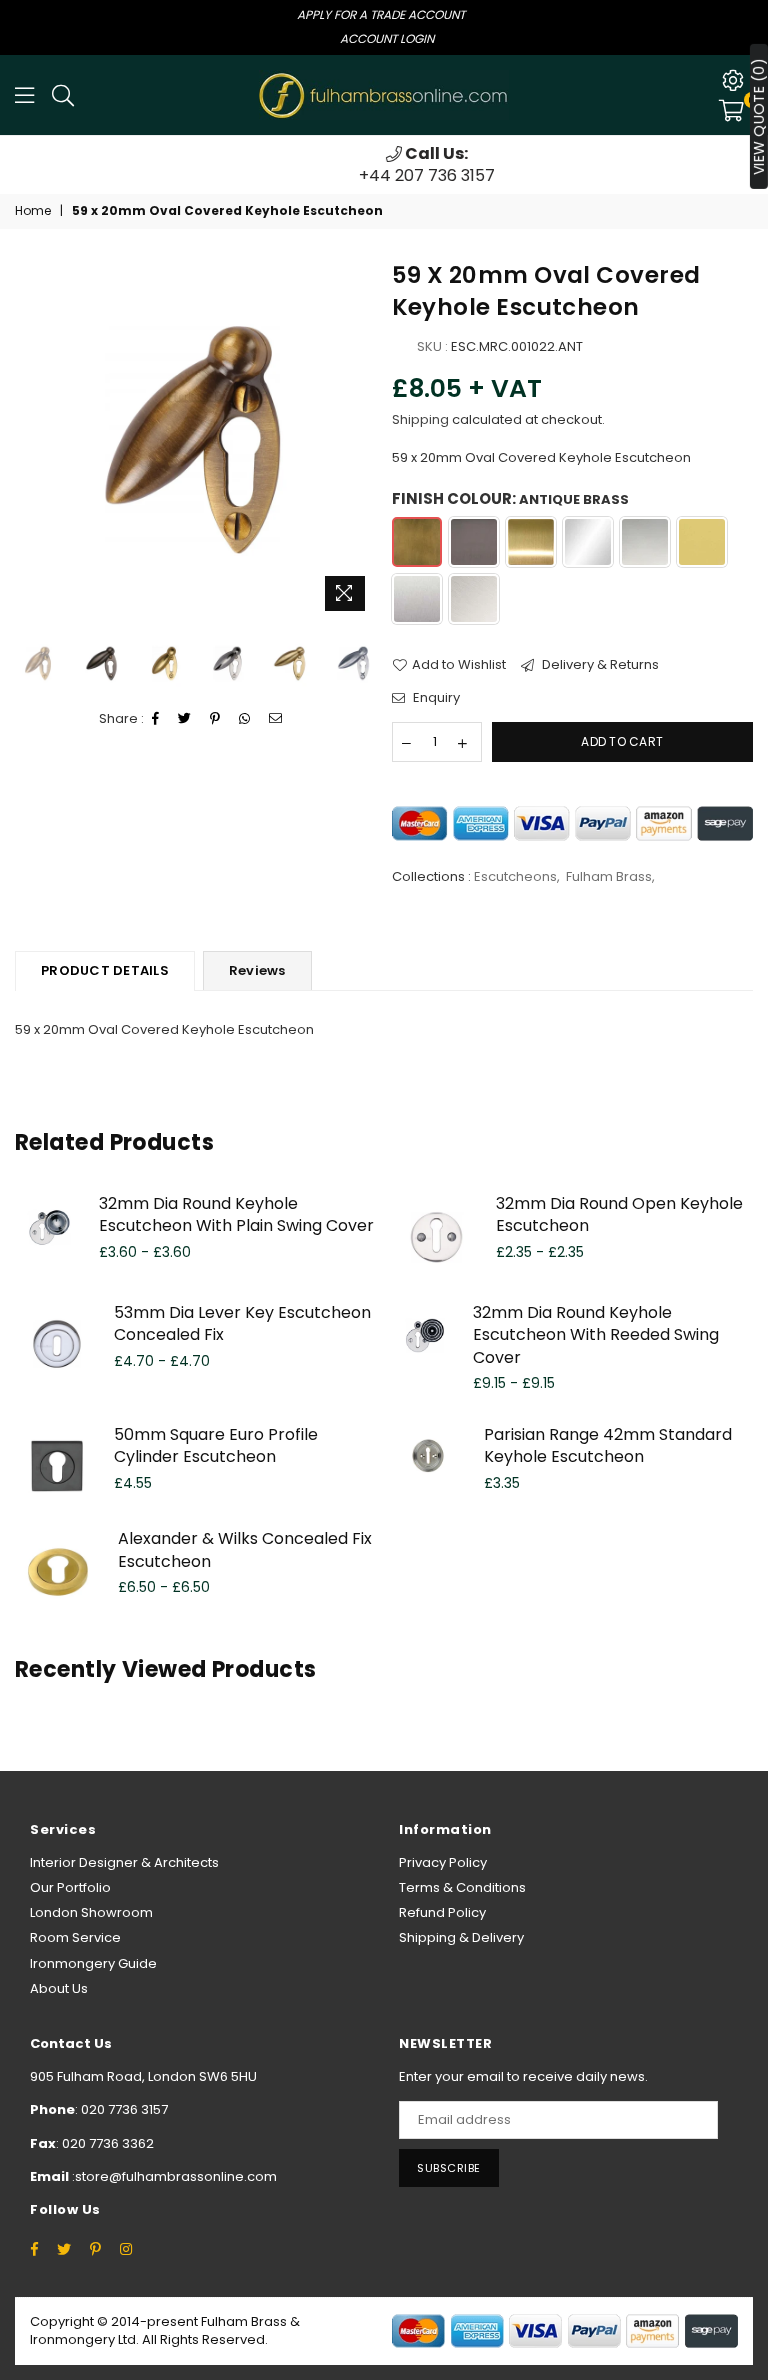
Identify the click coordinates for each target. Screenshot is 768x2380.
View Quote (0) (759, 116)
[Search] (63, 95)
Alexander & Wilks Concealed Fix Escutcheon (245, 1549)
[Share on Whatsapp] (245, 719)
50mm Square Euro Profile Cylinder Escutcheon (216, 1445)
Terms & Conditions (462, 1887)
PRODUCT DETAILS (105, 970)
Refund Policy (442, 1912)
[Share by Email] (276, 719)
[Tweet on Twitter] (185, 719)
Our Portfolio (70, 1887)
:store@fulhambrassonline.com (173, 2176)
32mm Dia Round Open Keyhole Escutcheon (619, 1214)
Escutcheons (515, 876)
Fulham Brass (609, 876)
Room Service (75, 1937)
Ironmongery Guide (93, 1963)
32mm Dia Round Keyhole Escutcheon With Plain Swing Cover (236, 1214)
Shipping (420, 419)
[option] (384, 165)
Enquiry (435, 698)
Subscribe (449, 2168)
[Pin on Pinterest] (215, 719)
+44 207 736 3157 (384, 164)
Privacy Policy (443, 1862)
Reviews (257, 970)
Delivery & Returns (599, 665)
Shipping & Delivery (461, 1937)
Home (33, 211)
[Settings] (733, 80)
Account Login (387, 38)
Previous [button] (32, 439)
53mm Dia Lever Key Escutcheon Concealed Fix (242, 1323)
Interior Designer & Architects (124, 1862)
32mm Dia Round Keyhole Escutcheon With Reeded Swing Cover (596, 1335)
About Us (59, 1988)
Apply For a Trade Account (381, 14)
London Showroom (91, 1912)
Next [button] (359, 439)
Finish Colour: (510, 498)
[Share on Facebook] (156, 719)
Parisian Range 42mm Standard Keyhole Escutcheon (608, 1445)
